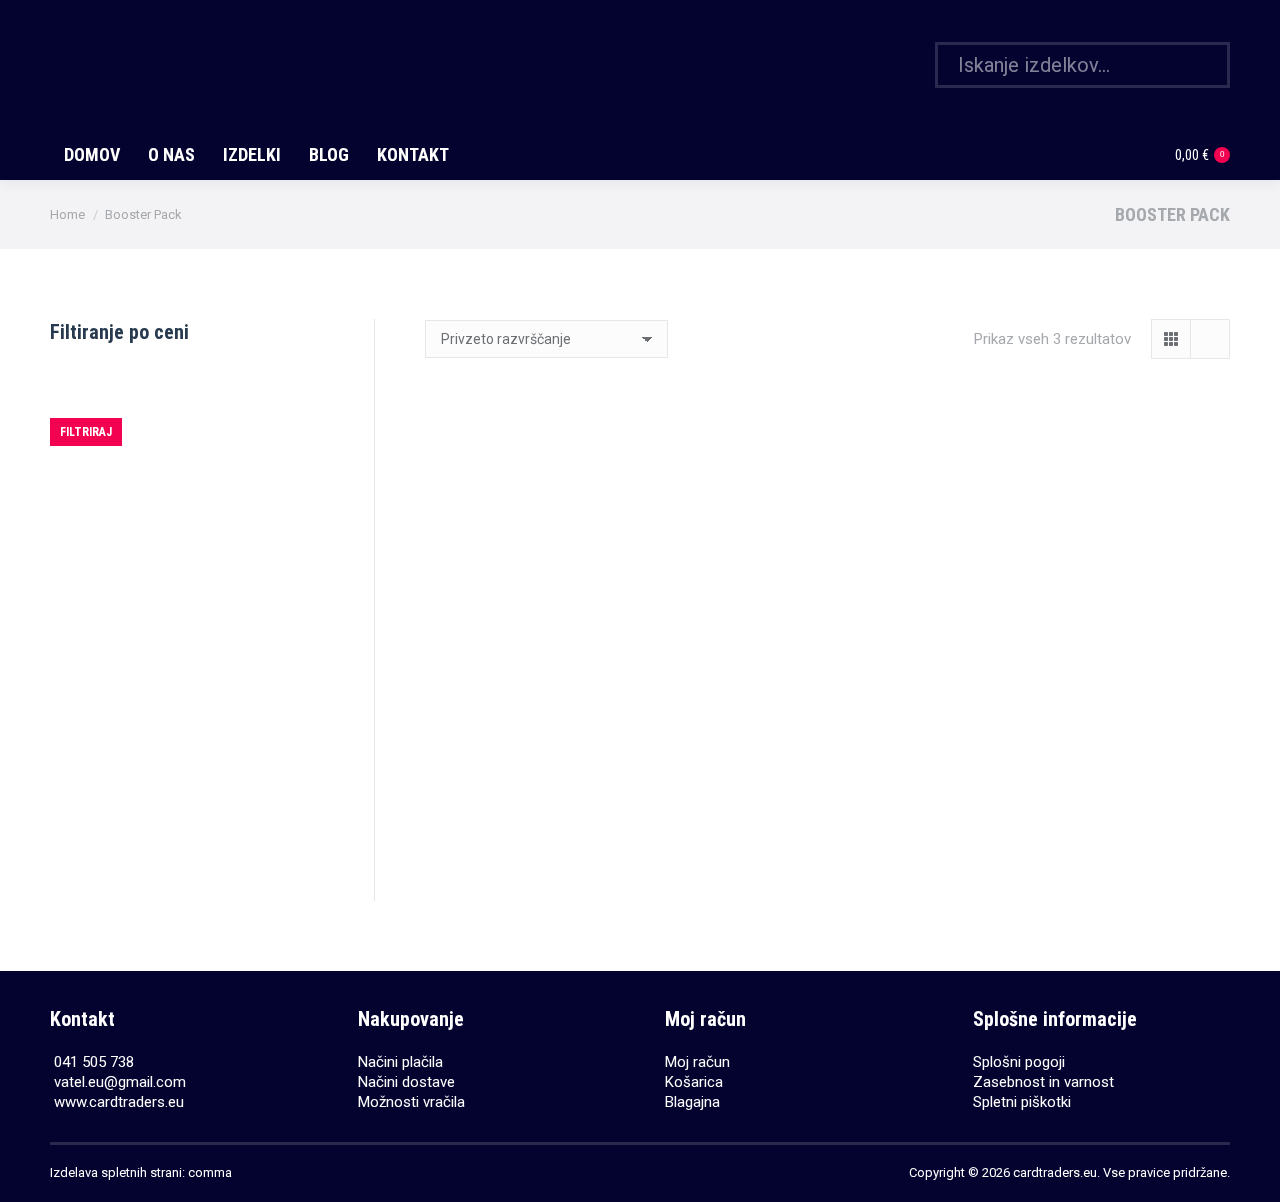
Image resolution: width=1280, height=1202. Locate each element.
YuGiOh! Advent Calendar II (827, 757)
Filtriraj (86, 432)
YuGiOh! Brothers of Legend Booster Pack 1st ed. (1105, 671)
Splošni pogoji (1019, 1062)
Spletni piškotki (1022, 1102)
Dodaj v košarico (549, 887)
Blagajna (692, 1102)
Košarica (694, 1082)
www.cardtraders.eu (119, 1102)
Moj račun (697, 1062)
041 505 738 (94, 1062)
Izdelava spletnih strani (116, 1172)
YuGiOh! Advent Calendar (549, 818)
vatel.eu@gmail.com (120, 1082)
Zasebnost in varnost (1043, 1082)
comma (210, 1172)
